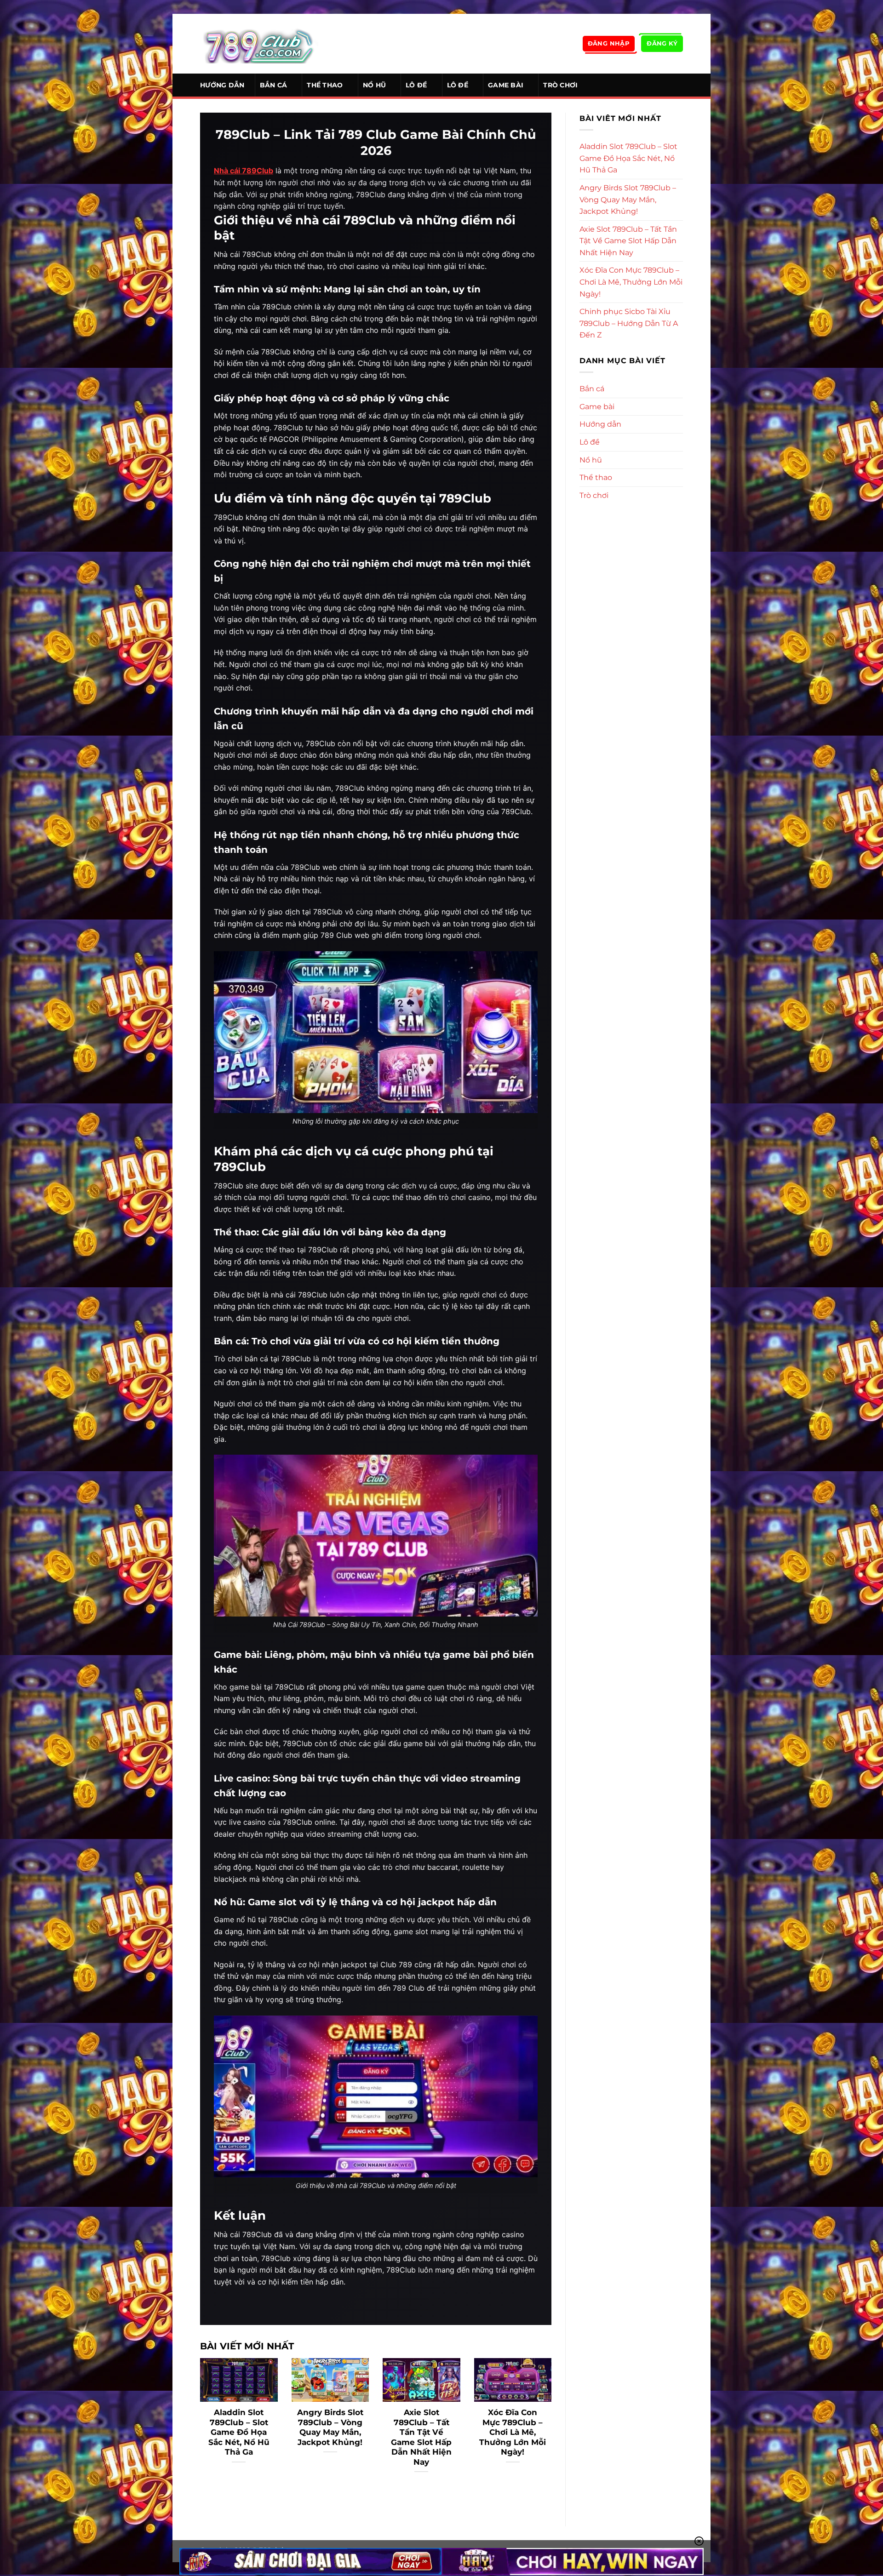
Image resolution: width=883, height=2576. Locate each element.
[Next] (553, 2427)
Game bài (506, 85)
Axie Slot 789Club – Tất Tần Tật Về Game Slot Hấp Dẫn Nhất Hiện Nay (421, 2437)
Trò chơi (560, 85)
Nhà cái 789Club (244, 171)
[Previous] (198, 2427)
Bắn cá (274, 85)
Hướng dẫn (222, 85)
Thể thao (325, 85)
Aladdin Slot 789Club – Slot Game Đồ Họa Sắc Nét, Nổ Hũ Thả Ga (239, 2432)
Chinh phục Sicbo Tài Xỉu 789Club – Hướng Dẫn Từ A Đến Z (629, 323)
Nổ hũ (374, 85)
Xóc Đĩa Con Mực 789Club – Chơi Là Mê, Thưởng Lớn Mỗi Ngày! (513, 2432)
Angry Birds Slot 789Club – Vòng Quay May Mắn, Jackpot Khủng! (330, 2427)
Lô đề (416, 85)
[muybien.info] (259, 44)
